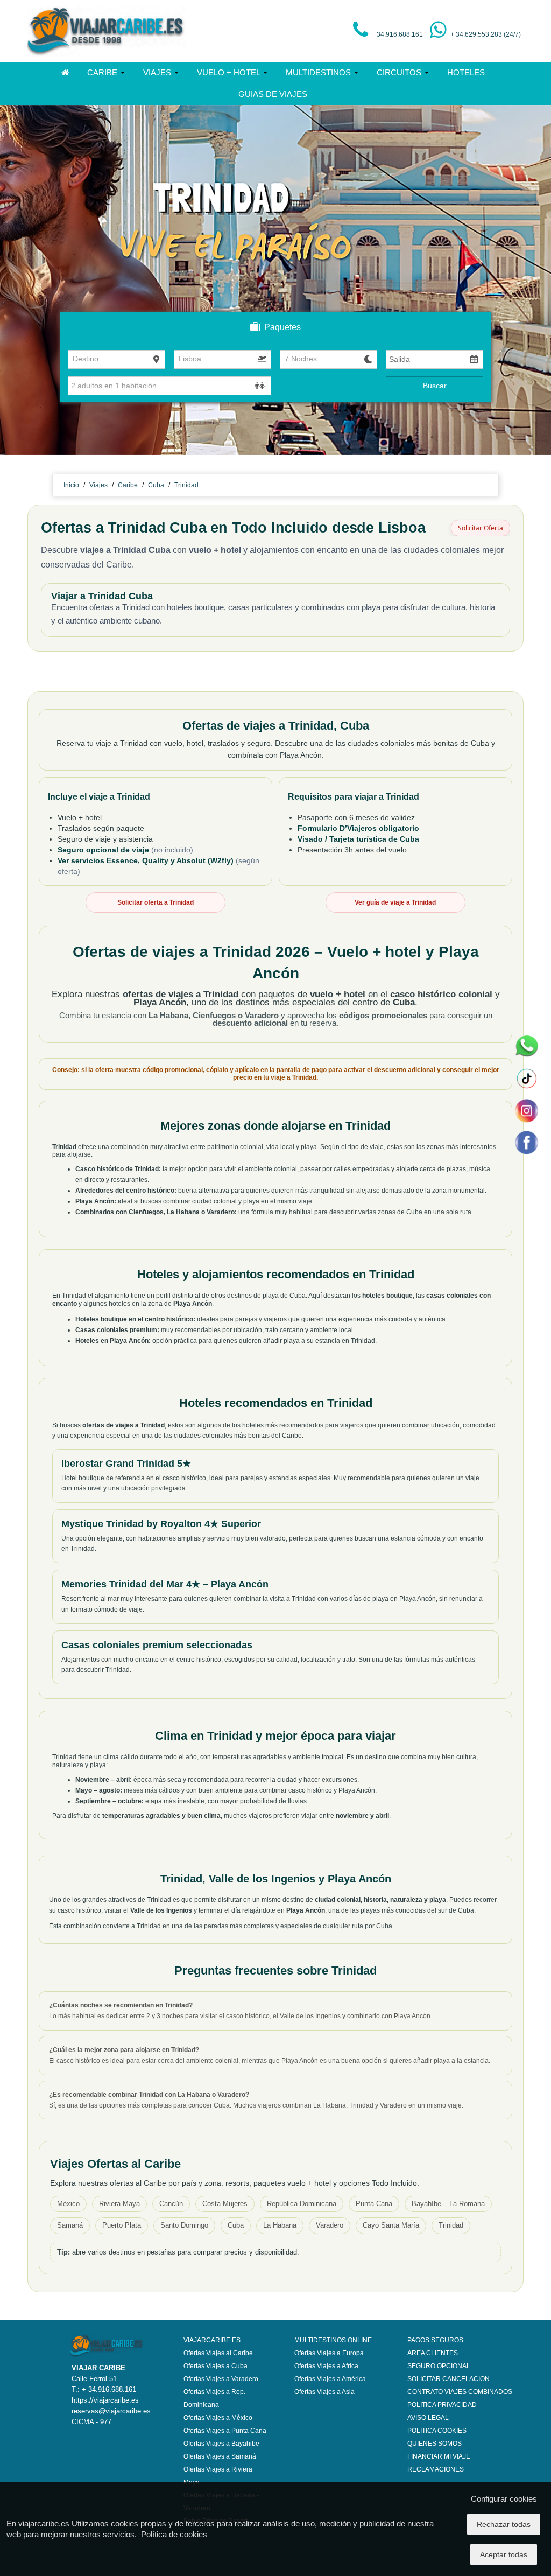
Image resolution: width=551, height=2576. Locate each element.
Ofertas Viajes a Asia (324, 2392)
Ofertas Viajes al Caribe (218, 2353)
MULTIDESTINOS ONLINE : (335, 2340)
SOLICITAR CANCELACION (448, 2379)
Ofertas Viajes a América (330, 2379)
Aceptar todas (504, 2554)
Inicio (71, 485)
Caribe (128, 485)
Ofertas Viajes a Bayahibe (221, 2444)
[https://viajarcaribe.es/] (107, 31)
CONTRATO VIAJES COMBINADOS (460, 2392)
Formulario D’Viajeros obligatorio (358, 828)
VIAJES (158, 72)
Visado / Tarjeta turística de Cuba (358, 839)
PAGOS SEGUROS (435, 2340)
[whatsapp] (526, 1046)
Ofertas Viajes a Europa (329, 2353)
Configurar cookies (504, 2499)
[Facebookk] (526, 1142)
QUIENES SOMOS (435, 2444)
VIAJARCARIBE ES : (214, 2340)
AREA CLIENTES (433, 2353)
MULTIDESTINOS (319, 72)
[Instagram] (526, 1110)
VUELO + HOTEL (229, 72)
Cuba (156, 485)
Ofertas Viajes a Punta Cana (225, 2431)
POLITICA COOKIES (437, 2431)
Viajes (98, 485)
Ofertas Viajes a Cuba (216, 2366)
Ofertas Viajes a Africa (326, 2366)
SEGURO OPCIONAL (439, 2366)
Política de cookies (174, 2534)
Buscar (435, 386)
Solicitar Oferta (481, 528)
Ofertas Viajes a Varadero (221, 2379)
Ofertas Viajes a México (218, 2418)
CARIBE (103, 72)
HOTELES (466, 72)
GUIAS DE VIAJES (273, 94)
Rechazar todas (504, 2524)
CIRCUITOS (400, 72)
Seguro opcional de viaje (104, 850)
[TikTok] (526, 1079)
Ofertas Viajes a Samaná (220, 2456)
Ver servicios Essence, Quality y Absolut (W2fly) (147, 860)
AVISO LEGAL (428, 2418)
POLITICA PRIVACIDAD (442, 2405)
